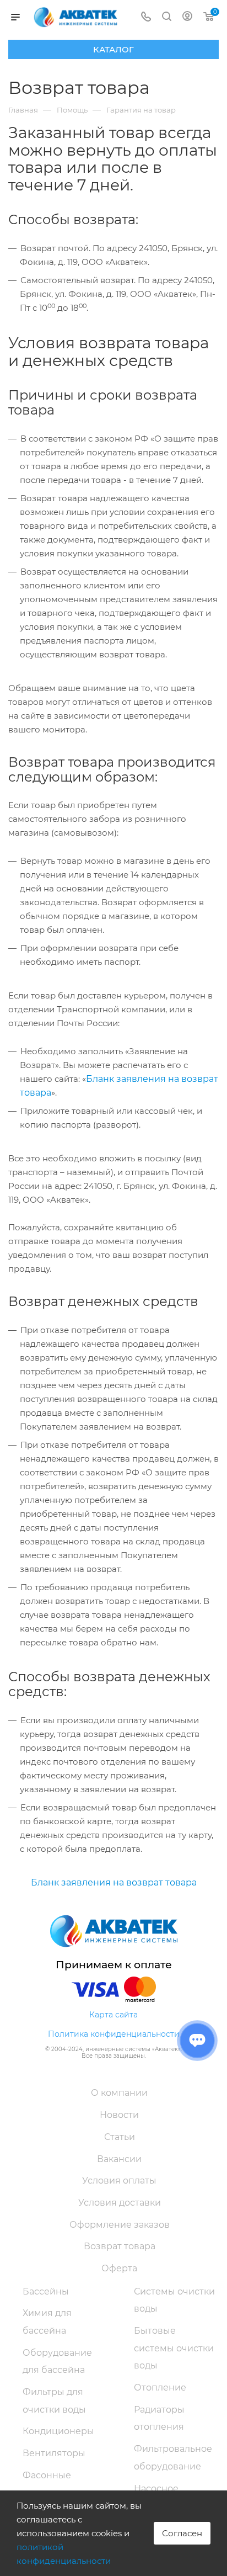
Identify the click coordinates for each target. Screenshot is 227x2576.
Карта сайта (113, 2015)
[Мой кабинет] (187, 17)
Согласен (182, 2533)
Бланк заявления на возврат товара (114, 1882)
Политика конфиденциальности (114, 2034)
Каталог (113, 49)
